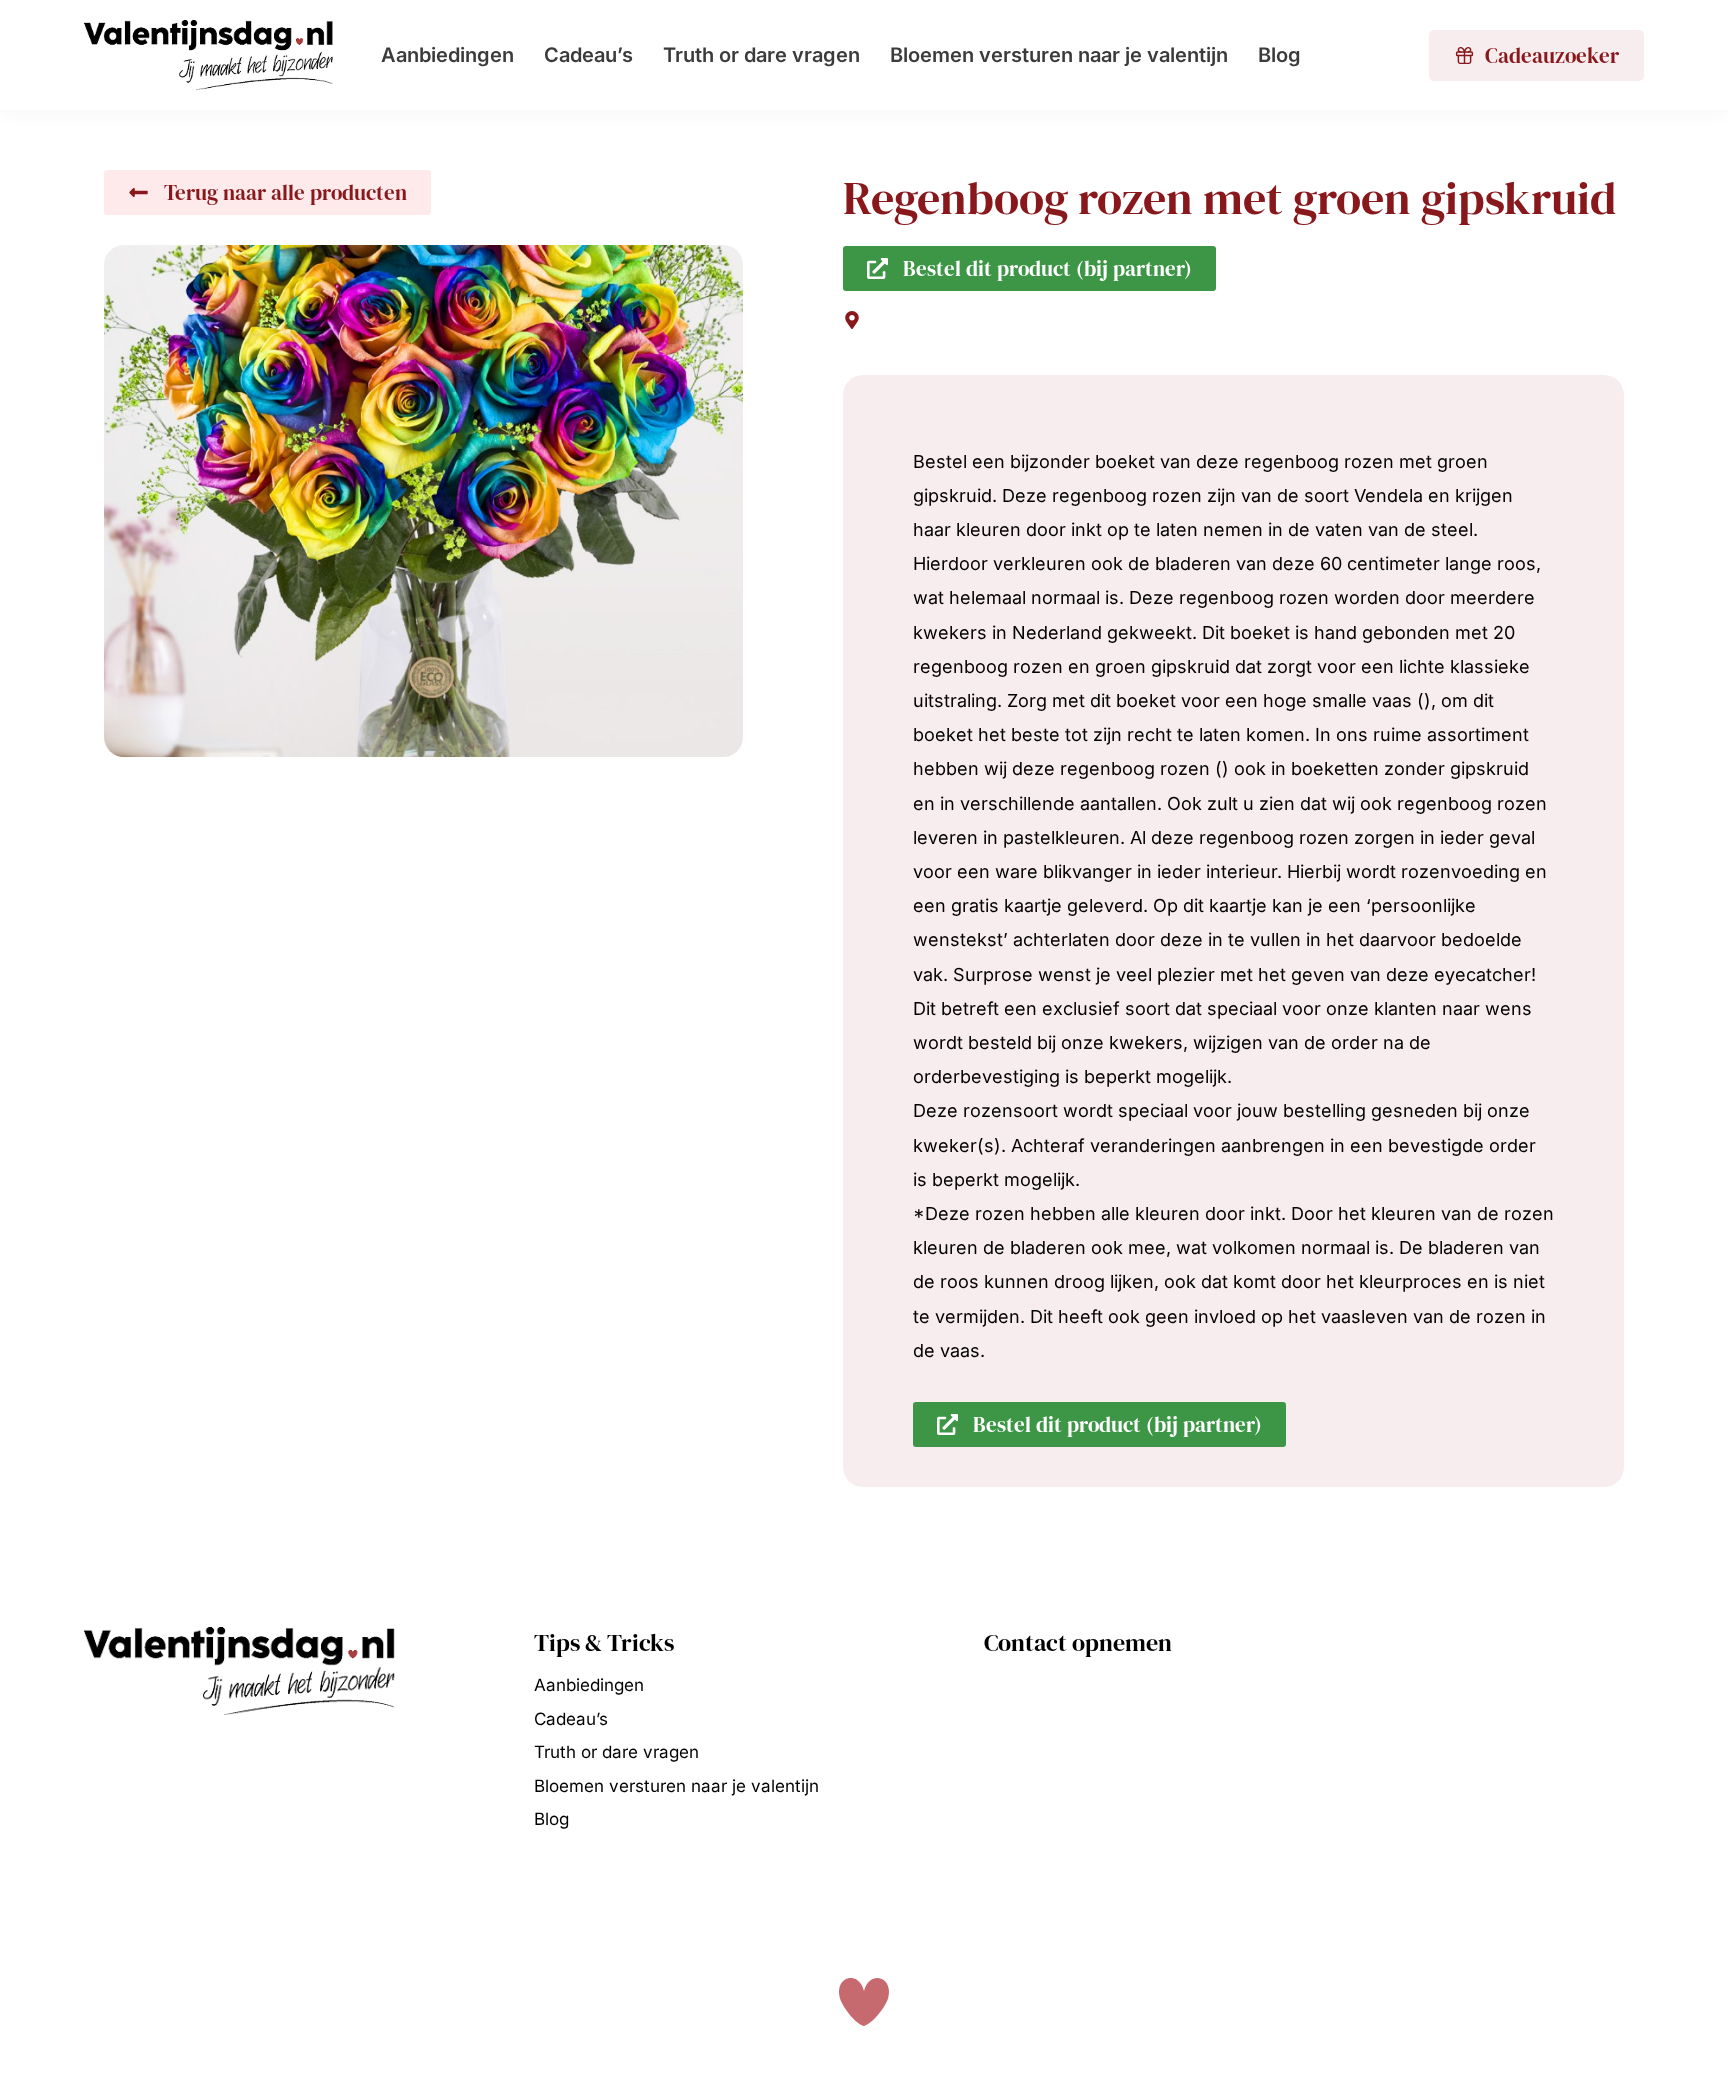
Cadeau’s (588, 55)
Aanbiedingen (447, 55)
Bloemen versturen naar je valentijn (1059, 55)
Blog (1279, 55)
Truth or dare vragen (761, 55)
